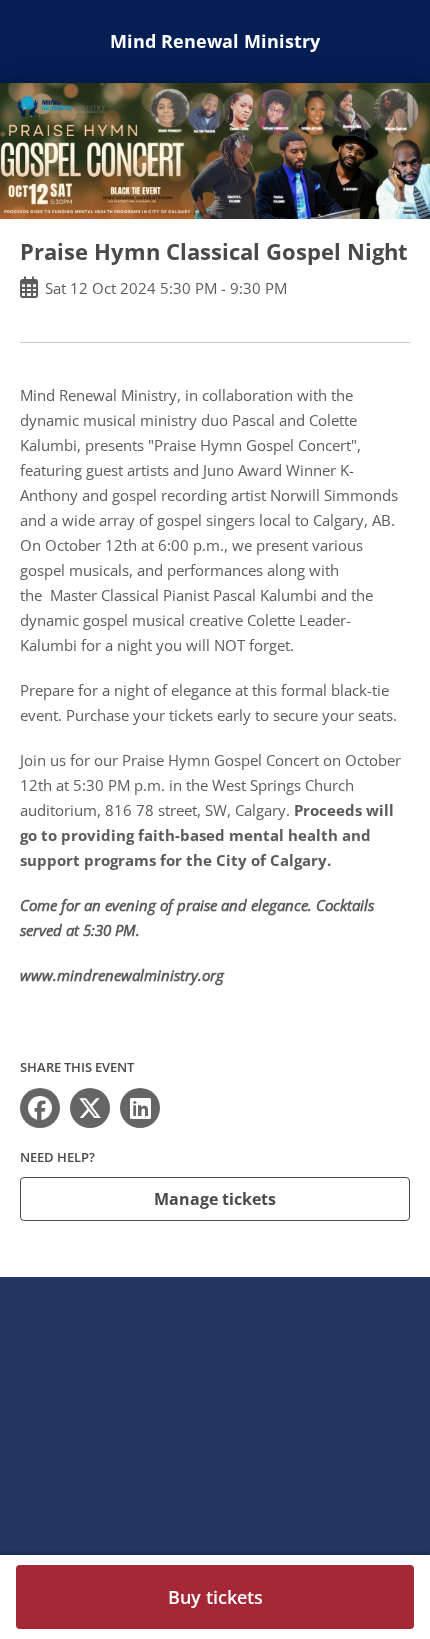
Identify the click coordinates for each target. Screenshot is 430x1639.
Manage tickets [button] (215, 1199)
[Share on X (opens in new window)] (90, 1108)
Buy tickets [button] (215, 1597)
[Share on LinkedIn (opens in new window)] (140, 1108)
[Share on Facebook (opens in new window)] (40, 1108)
